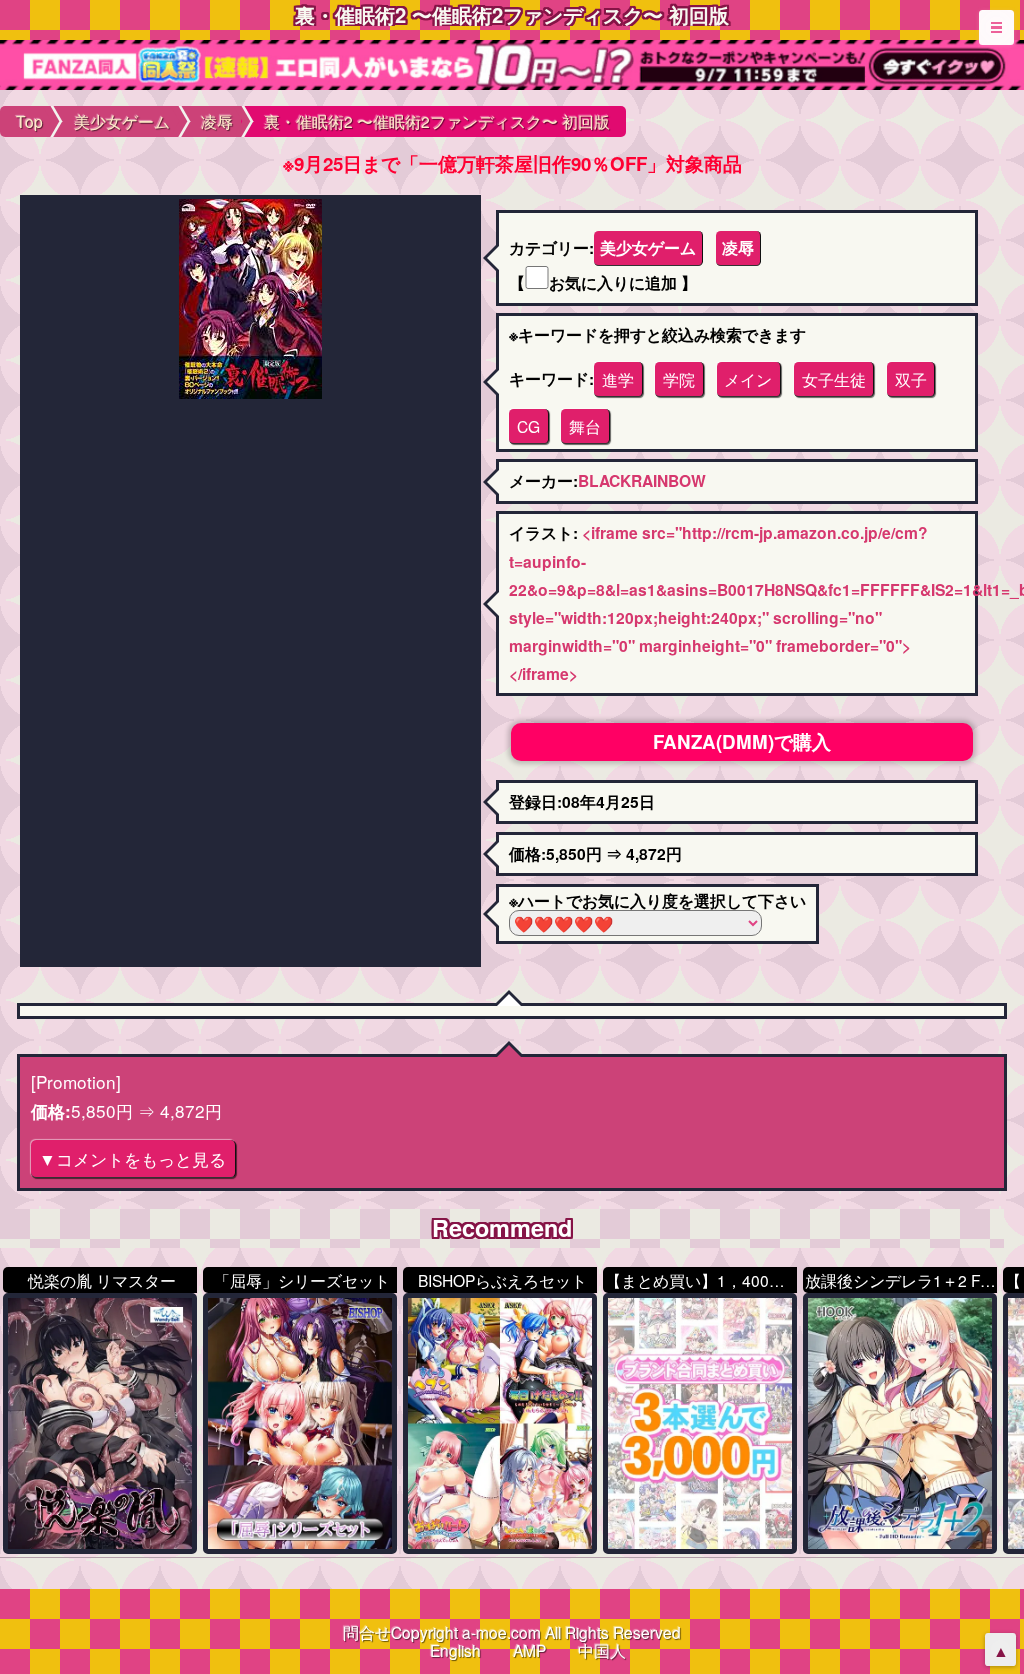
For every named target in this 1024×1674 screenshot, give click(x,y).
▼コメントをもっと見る (132, 1158)
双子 (911, 379)
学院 (679, 379)
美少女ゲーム (648, 247)
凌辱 (738, 247)
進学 (618, 379)
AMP (529, 1650)
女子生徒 (834, 379)
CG (528, 426)
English (455, 1650)
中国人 (602, 1650)
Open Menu (996, 27)
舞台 (585, 426)
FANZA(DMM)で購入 (742, 741)
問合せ (367, 1632)
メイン (748, 379)
